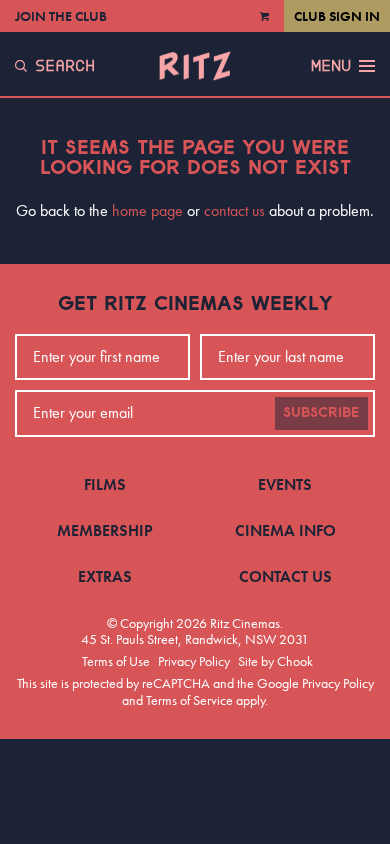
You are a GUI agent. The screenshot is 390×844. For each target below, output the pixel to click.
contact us (234, 210)
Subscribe (321, 413)
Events (285, 484)
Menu (331, 66)
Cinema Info (285, 530)
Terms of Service (189, 700)
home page (147, 210)
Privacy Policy (194, 661)
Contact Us (285, 576)
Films (105, 484)
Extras (105, 576)
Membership (105, 530)
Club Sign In (337, 16)
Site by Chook (275, 661)
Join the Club (61, 16)
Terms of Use (116, 661)
